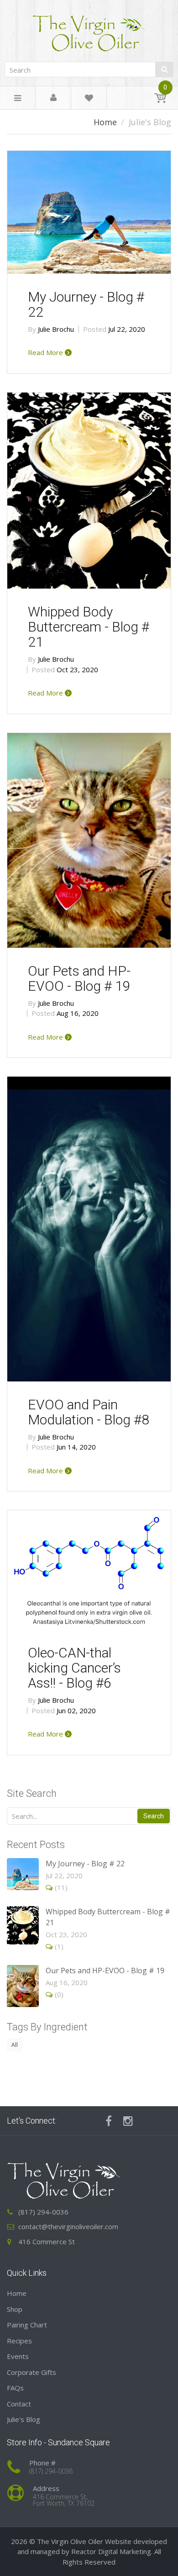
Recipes (19, 2341)
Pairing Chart (27, 2325)
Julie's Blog (24, 2419)
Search (154, 1816)
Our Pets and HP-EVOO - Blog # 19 (79, 978)
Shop (15, 2309)
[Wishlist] (89, 99)
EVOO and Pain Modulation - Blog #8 (89, 1412)
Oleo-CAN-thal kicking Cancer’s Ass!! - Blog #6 (74, 1668)
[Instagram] (128, 2121)
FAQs (15, 2388)
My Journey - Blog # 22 (86, 304)
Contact (19, 2404)
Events (18, 2356)
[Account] (53, 98)
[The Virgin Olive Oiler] (89, 29)
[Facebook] (109, 2121)
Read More (46, 352)
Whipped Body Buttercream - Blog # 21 (89, 627)
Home (105, 122)
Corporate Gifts (31, 2372)
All (15, 2045)
